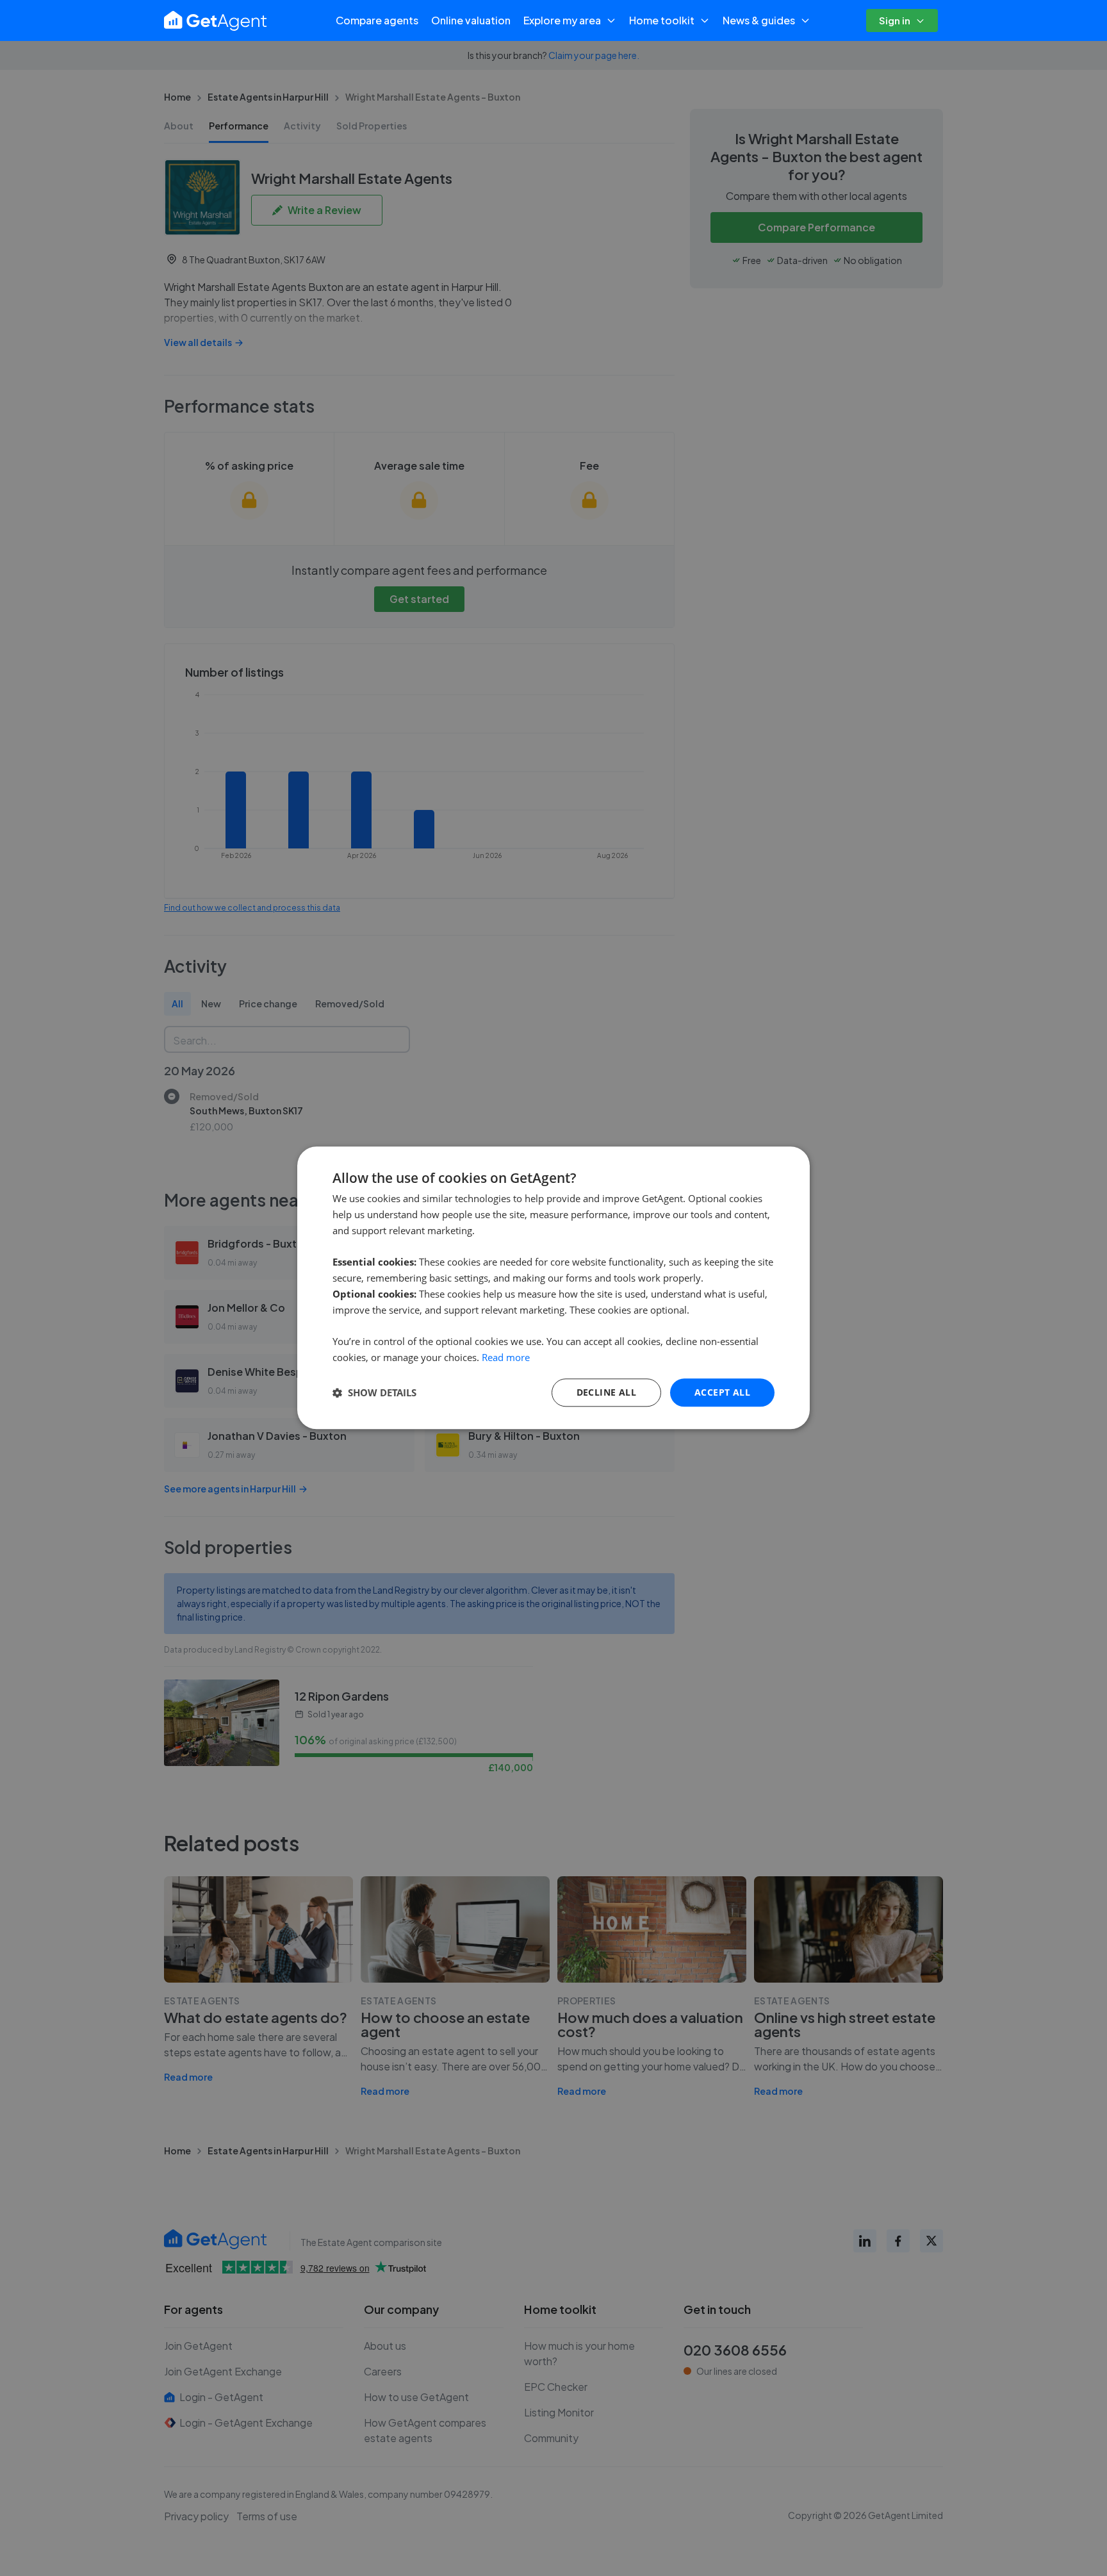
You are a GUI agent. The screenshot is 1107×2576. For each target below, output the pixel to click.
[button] (374, 1392)
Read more (506, 1357)
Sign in (895, 20)
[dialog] (553, 1288)
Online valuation (471, 20)
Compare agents (377, 20)
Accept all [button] (722, 1392)
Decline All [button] (606, 1392)
